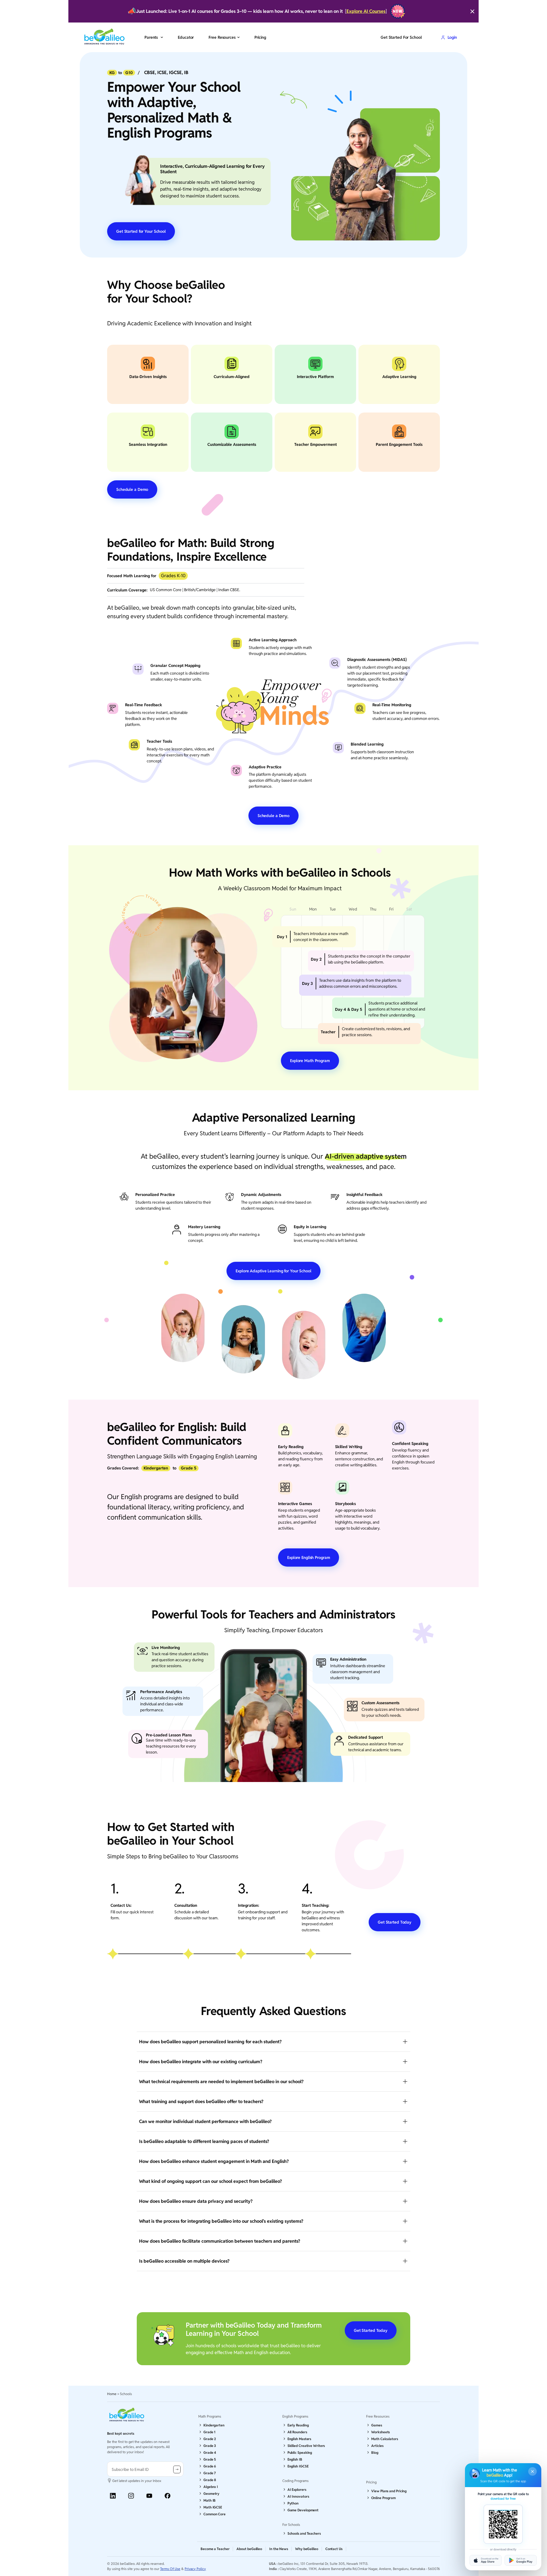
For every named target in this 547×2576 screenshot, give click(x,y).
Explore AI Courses (366, 11)
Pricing (260, 37)
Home (112, 2394)
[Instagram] (131, 2496)
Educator (186, 37)
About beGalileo (249, 2549)
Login (452, 37)
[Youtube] (149, 2496)
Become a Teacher (215, 2549)
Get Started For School (401, 37)
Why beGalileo (307, 2549)
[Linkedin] (113, 2496)
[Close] (472, 11)
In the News (279, 2549)
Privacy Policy (195, 2569)
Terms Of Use (170, 2569)
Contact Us (334, 2549)
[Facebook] (168, 2496)
